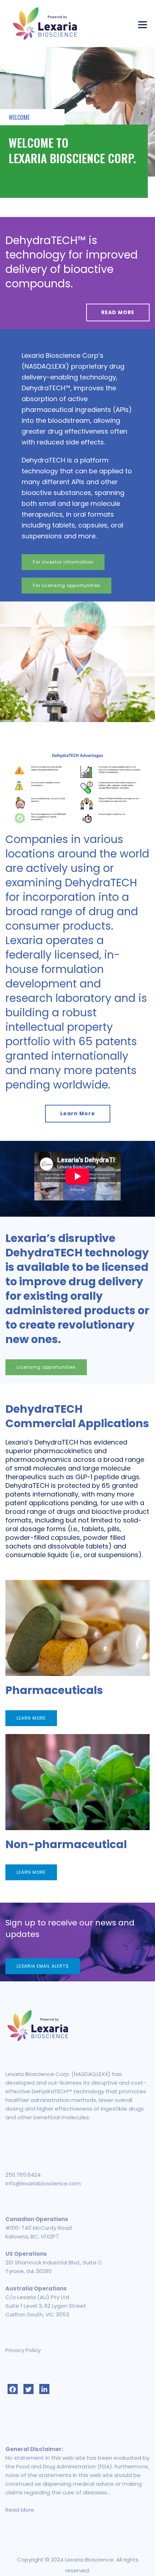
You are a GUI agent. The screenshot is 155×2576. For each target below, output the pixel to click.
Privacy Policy (23, 2350)
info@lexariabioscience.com (43, 2183)
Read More (20, 2510)
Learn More (78, 1113)
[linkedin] (44, 2389)
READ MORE (118, 312)
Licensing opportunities (46, 1367)
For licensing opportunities (67, 585)
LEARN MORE (31, 1718)
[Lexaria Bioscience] (45, 23)
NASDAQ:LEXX (45, 366)
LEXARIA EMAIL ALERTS (43, 1966)
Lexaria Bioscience (89, 2560)
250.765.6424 (23, 2175)
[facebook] (13, 2389)
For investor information (63, 562)
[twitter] (28, 2389)
